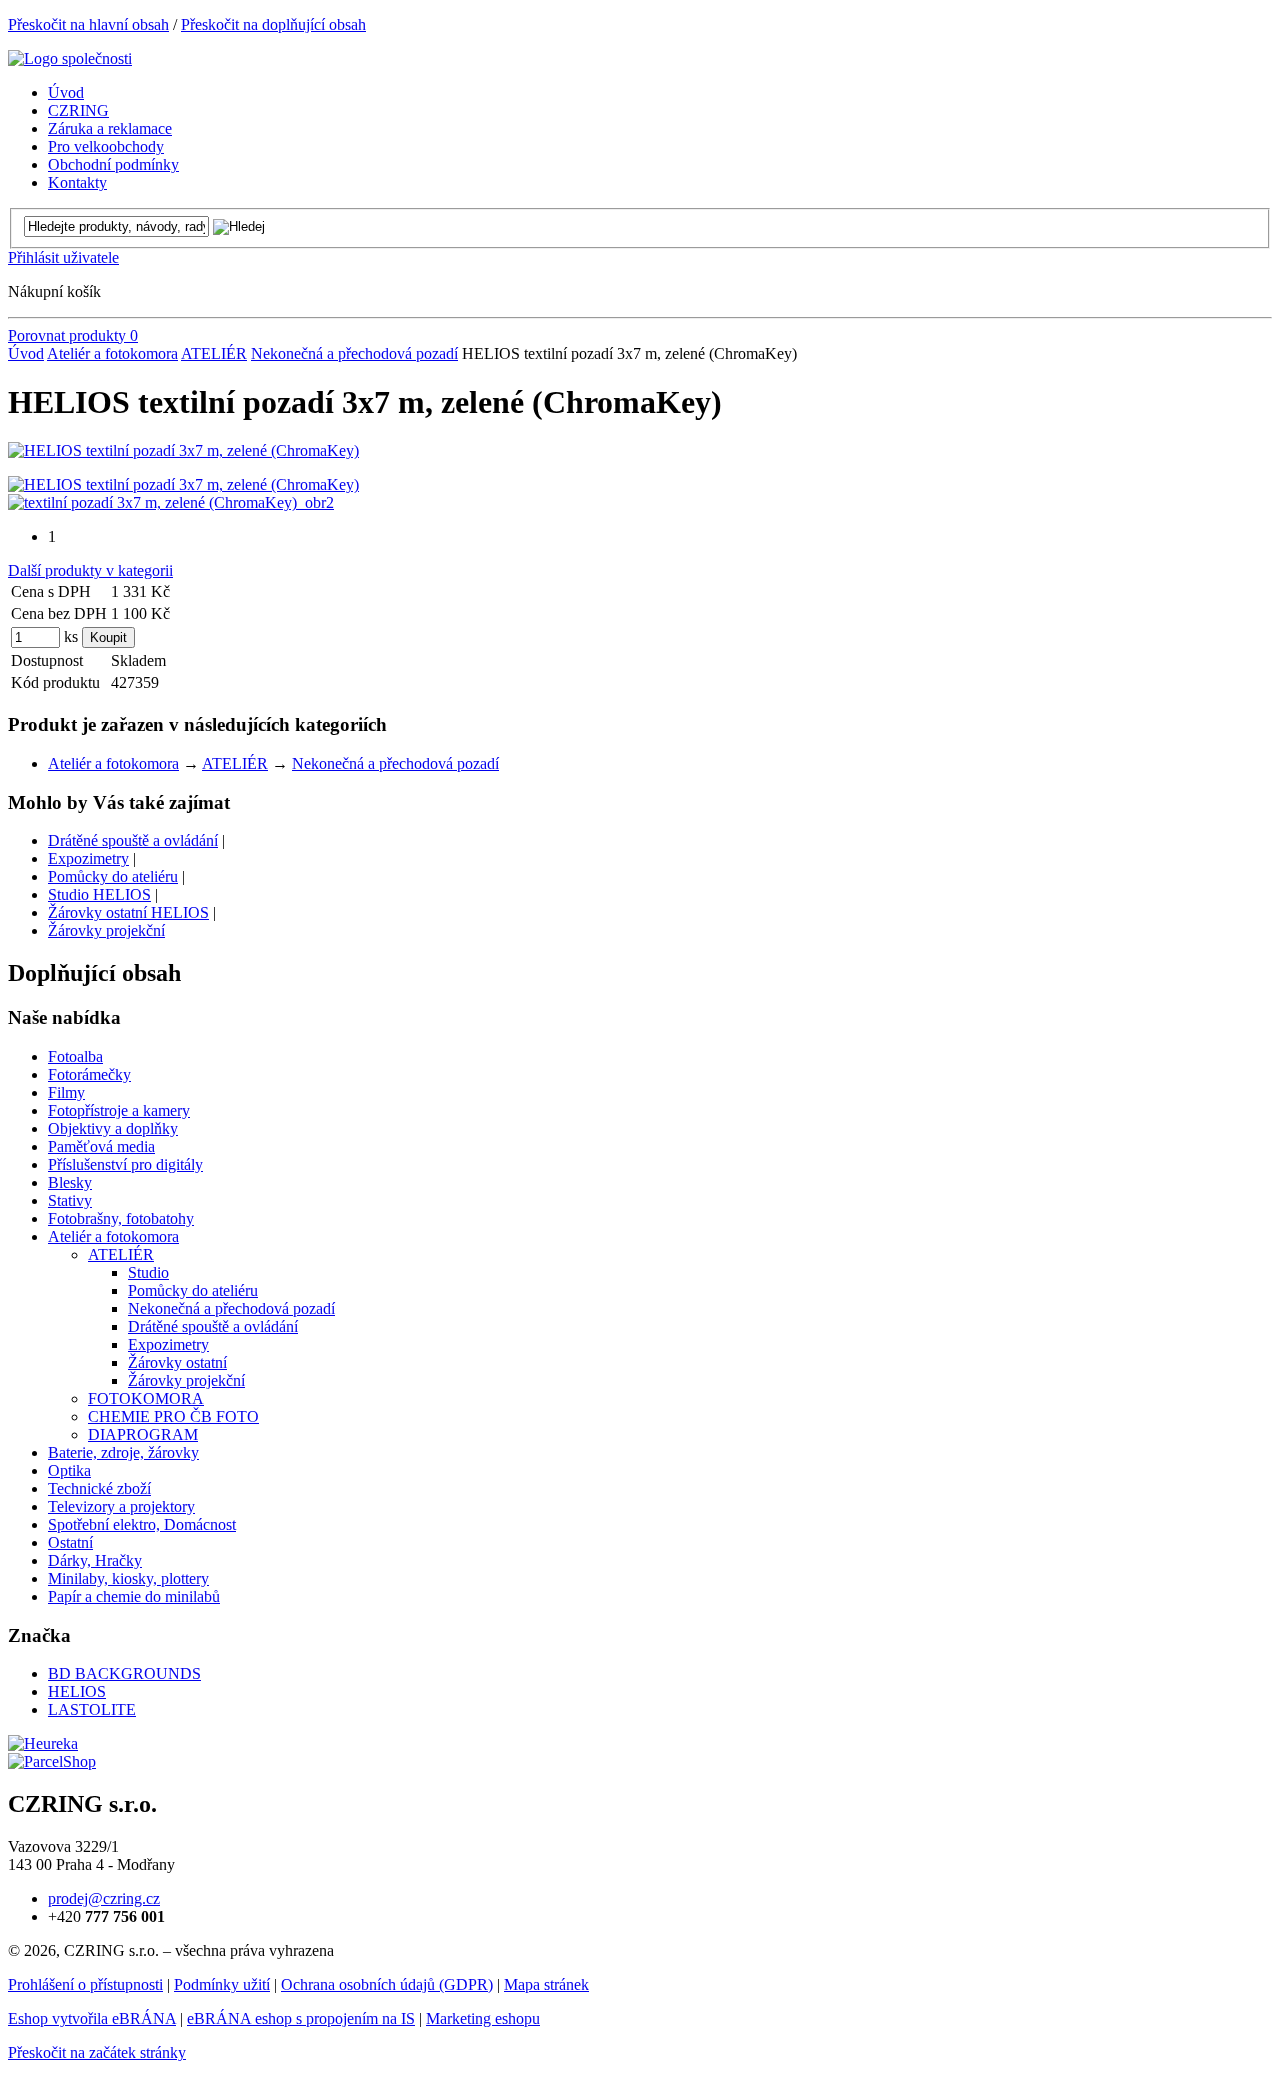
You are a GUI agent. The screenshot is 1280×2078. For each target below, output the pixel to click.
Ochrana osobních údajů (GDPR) (387, 1984)
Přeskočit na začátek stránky (97, 2052)
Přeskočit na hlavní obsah (88, 24)
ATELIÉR (214, 353)
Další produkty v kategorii (90, 570)
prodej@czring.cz (104, 1898)
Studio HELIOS (99, 894)
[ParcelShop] (52, 1761)
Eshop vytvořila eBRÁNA (92, 2018)
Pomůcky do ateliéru (113, 876)
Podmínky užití (222, 1984)
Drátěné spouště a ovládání (133, 840)
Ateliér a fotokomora (112, 353)
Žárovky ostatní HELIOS (128, 912)
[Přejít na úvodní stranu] (70, 58)
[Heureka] (43, 1743)
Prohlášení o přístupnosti (85, 1984)
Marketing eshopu (483, 2018)
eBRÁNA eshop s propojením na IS (301, 2018)
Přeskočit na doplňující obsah (273, 24)
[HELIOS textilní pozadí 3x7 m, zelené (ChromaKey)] (183, 450)
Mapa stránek (546, 1984)
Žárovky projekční (106, 930)
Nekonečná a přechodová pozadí (354, 353)
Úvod (26, 353)
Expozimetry (88, 858)
